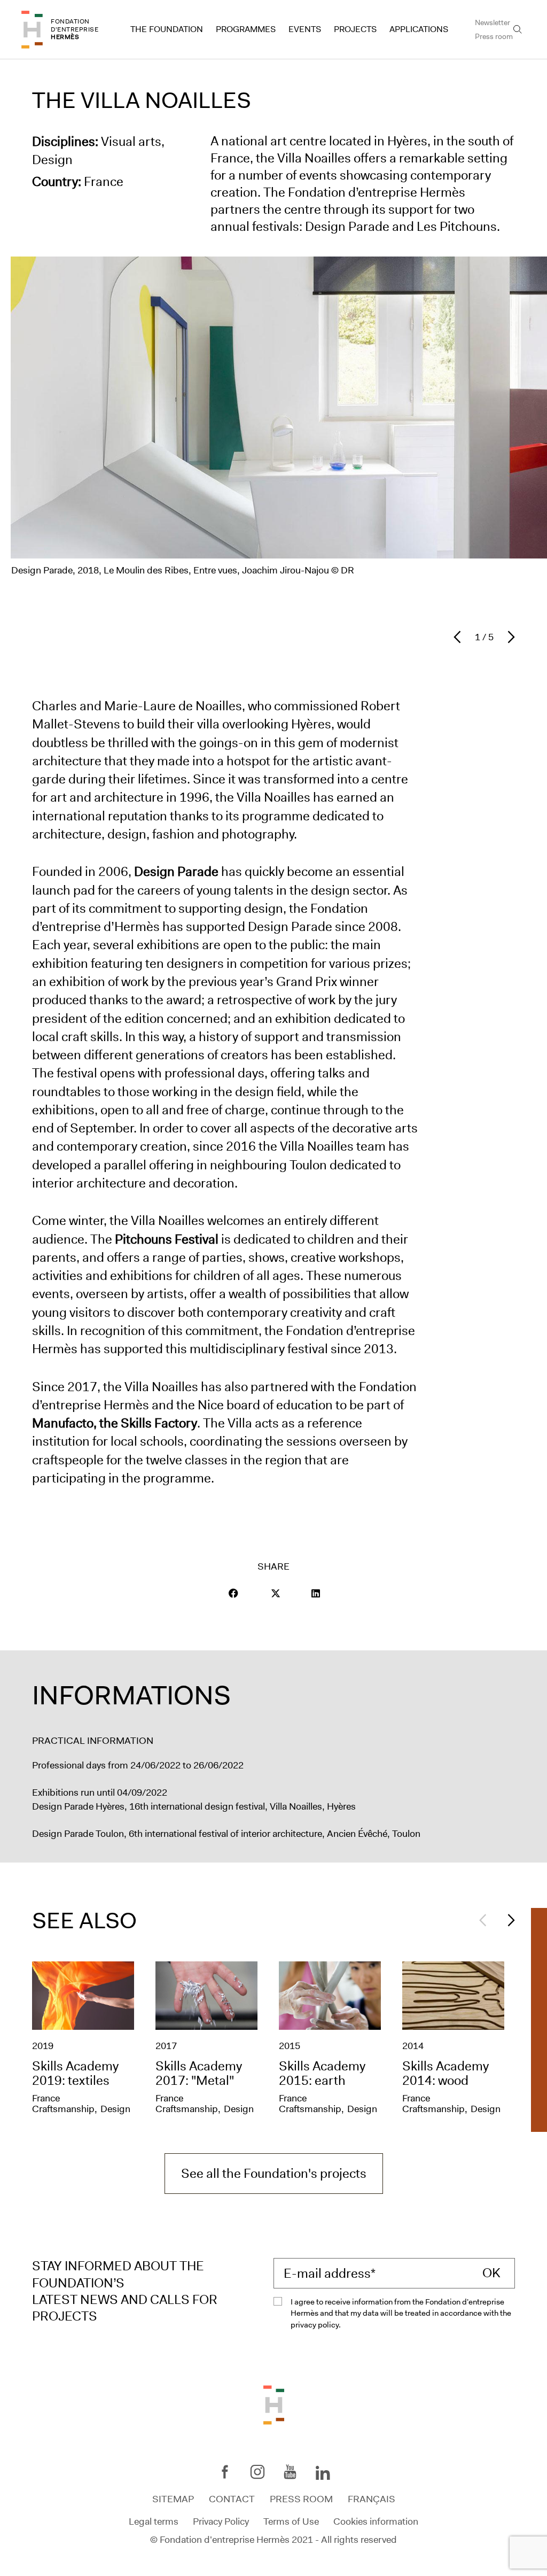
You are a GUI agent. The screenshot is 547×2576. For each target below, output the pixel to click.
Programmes (246, 29)
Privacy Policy (221, 2521)
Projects (355, 29)
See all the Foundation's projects (274, 2174)
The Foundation (167, 29)
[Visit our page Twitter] (276, 1593)
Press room (494, 36)
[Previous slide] (460, 637)
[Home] (32, 30)
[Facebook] (225, 2472)
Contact (232, 2499)
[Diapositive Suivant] (509, 1920)
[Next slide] (509, 637)
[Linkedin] (323, 2474)
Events (305, 29)
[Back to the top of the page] (274, 2404)
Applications (419, 29)
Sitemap (173, 2499)
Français (372, 2499)
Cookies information (376, 2521)
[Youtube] (290, 2472)
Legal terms (154, 2521)
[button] (233, 1593)
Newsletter (493, 22)
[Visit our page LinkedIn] (316, 1593)
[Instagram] (257, 2472)
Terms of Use (291, 2521)
